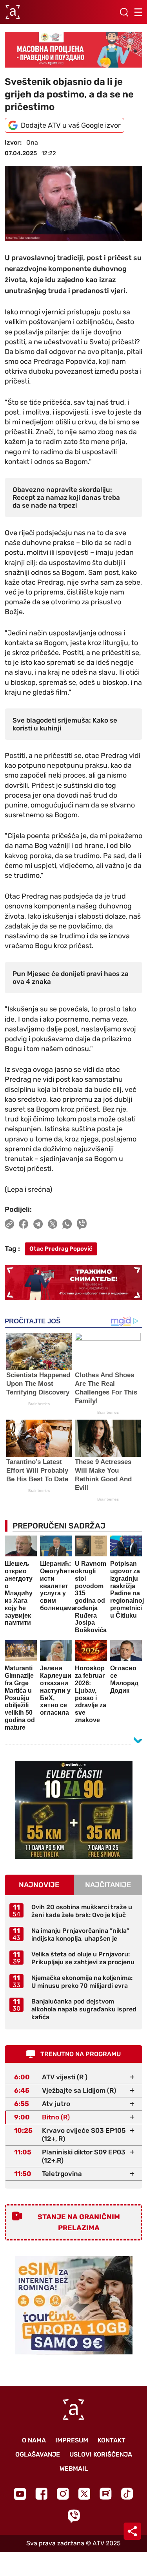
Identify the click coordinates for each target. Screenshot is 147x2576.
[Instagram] (63, 2494)
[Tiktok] (127, 2494)
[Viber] (74, 2516)
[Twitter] (84, 2494)
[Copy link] (9, 1224)
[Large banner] (73, 50)
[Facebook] (41, 2494)
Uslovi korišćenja (101, 2454)
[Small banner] (74, 1810)
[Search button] (124, 12)
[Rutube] (106, 2494)
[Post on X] (53, 1224)
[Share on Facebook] (24, 1224)
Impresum (72, 2440)
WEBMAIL (74, 2469)
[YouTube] (20, 2494)
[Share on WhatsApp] (67, 1224)
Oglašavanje (38, 2454)
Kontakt (112, 2440)
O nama (34, 2440)
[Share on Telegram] (38, 1224)
